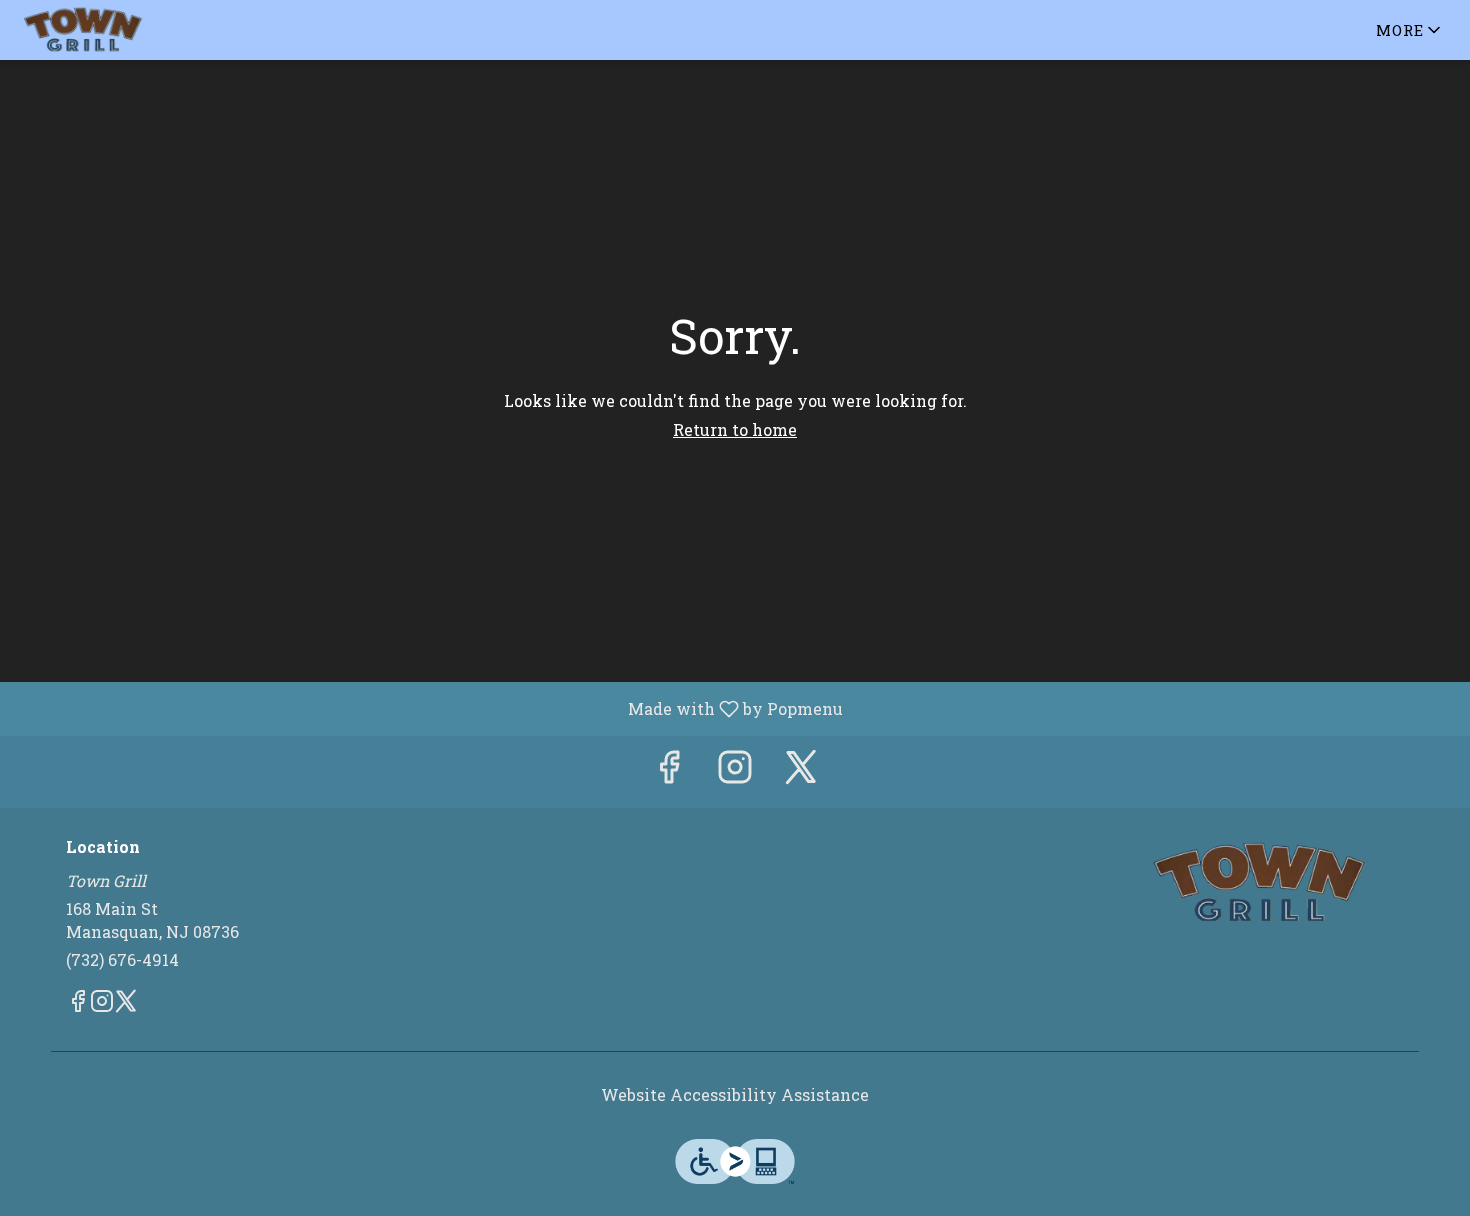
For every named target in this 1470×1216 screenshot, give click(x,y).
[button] (1410, 30)
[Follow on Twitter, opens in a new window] (801, 771)
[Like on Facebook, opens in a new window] (669, 771)
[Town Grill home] (106, 30)
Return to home (735, 429)
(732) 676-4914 (122, 959)
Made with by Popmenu (429, 708)
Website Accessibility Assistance (735, 1094)
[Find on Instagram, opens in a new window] (735, 771)
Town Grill (1260, 883)
